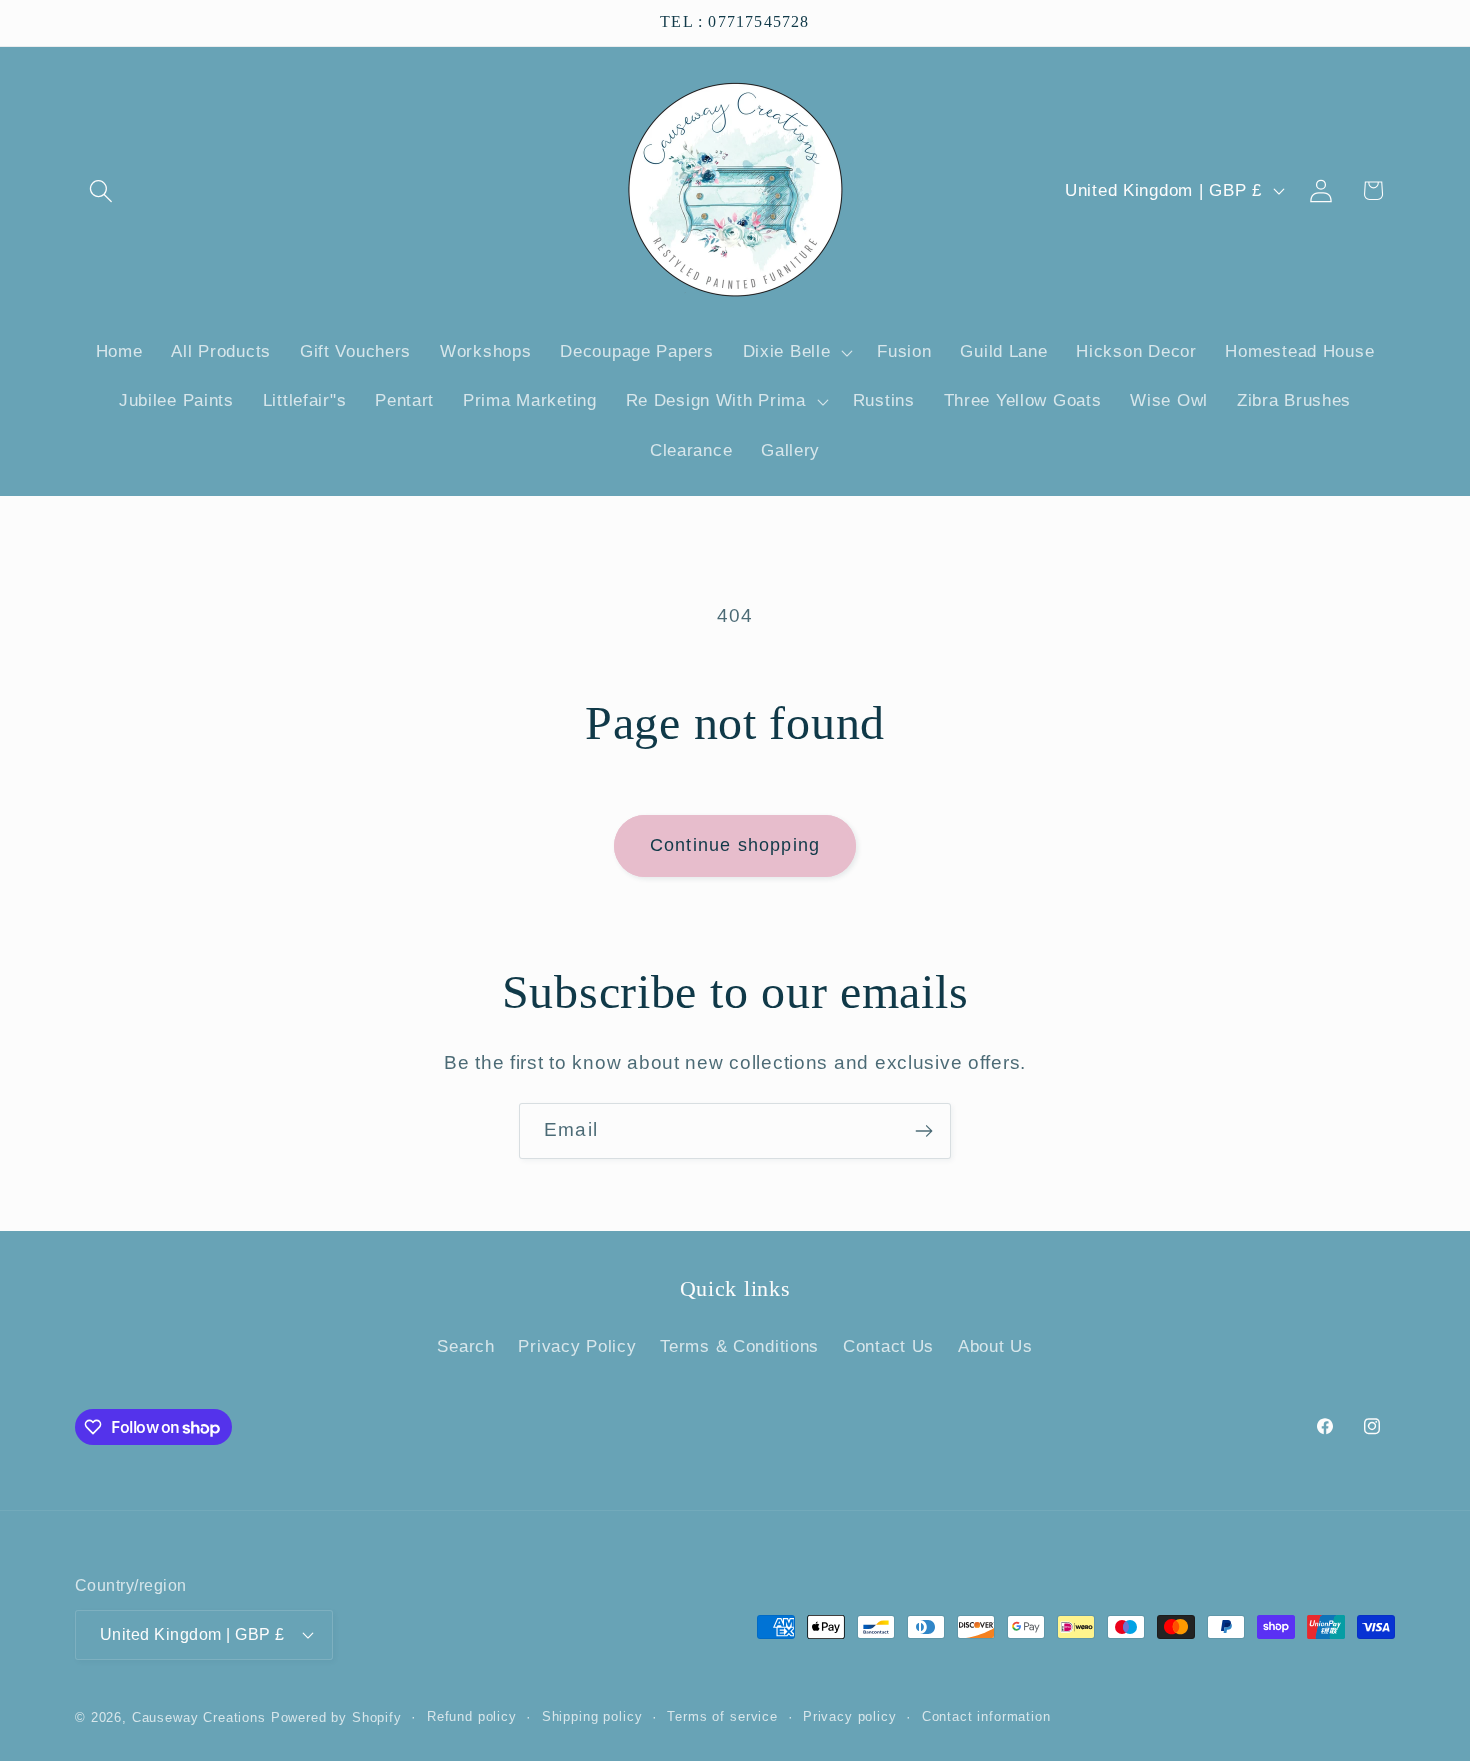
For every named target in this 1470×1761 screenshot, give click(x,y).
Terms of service (722, 1716)
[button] (101, 190)
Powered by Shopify (336, 1717)
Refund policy (472, 1716)
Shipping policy (592, 1716)
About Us (995, 1346)
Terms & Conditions (739, 1346)
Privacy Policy (577, 1346)
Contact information (986, 1716)
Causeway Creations (199, 1717)
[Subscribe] (923, 1131)
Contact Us (888, 1346)
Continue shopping (735, 845)
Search (465, 1346)
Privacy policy (850, 1716)
